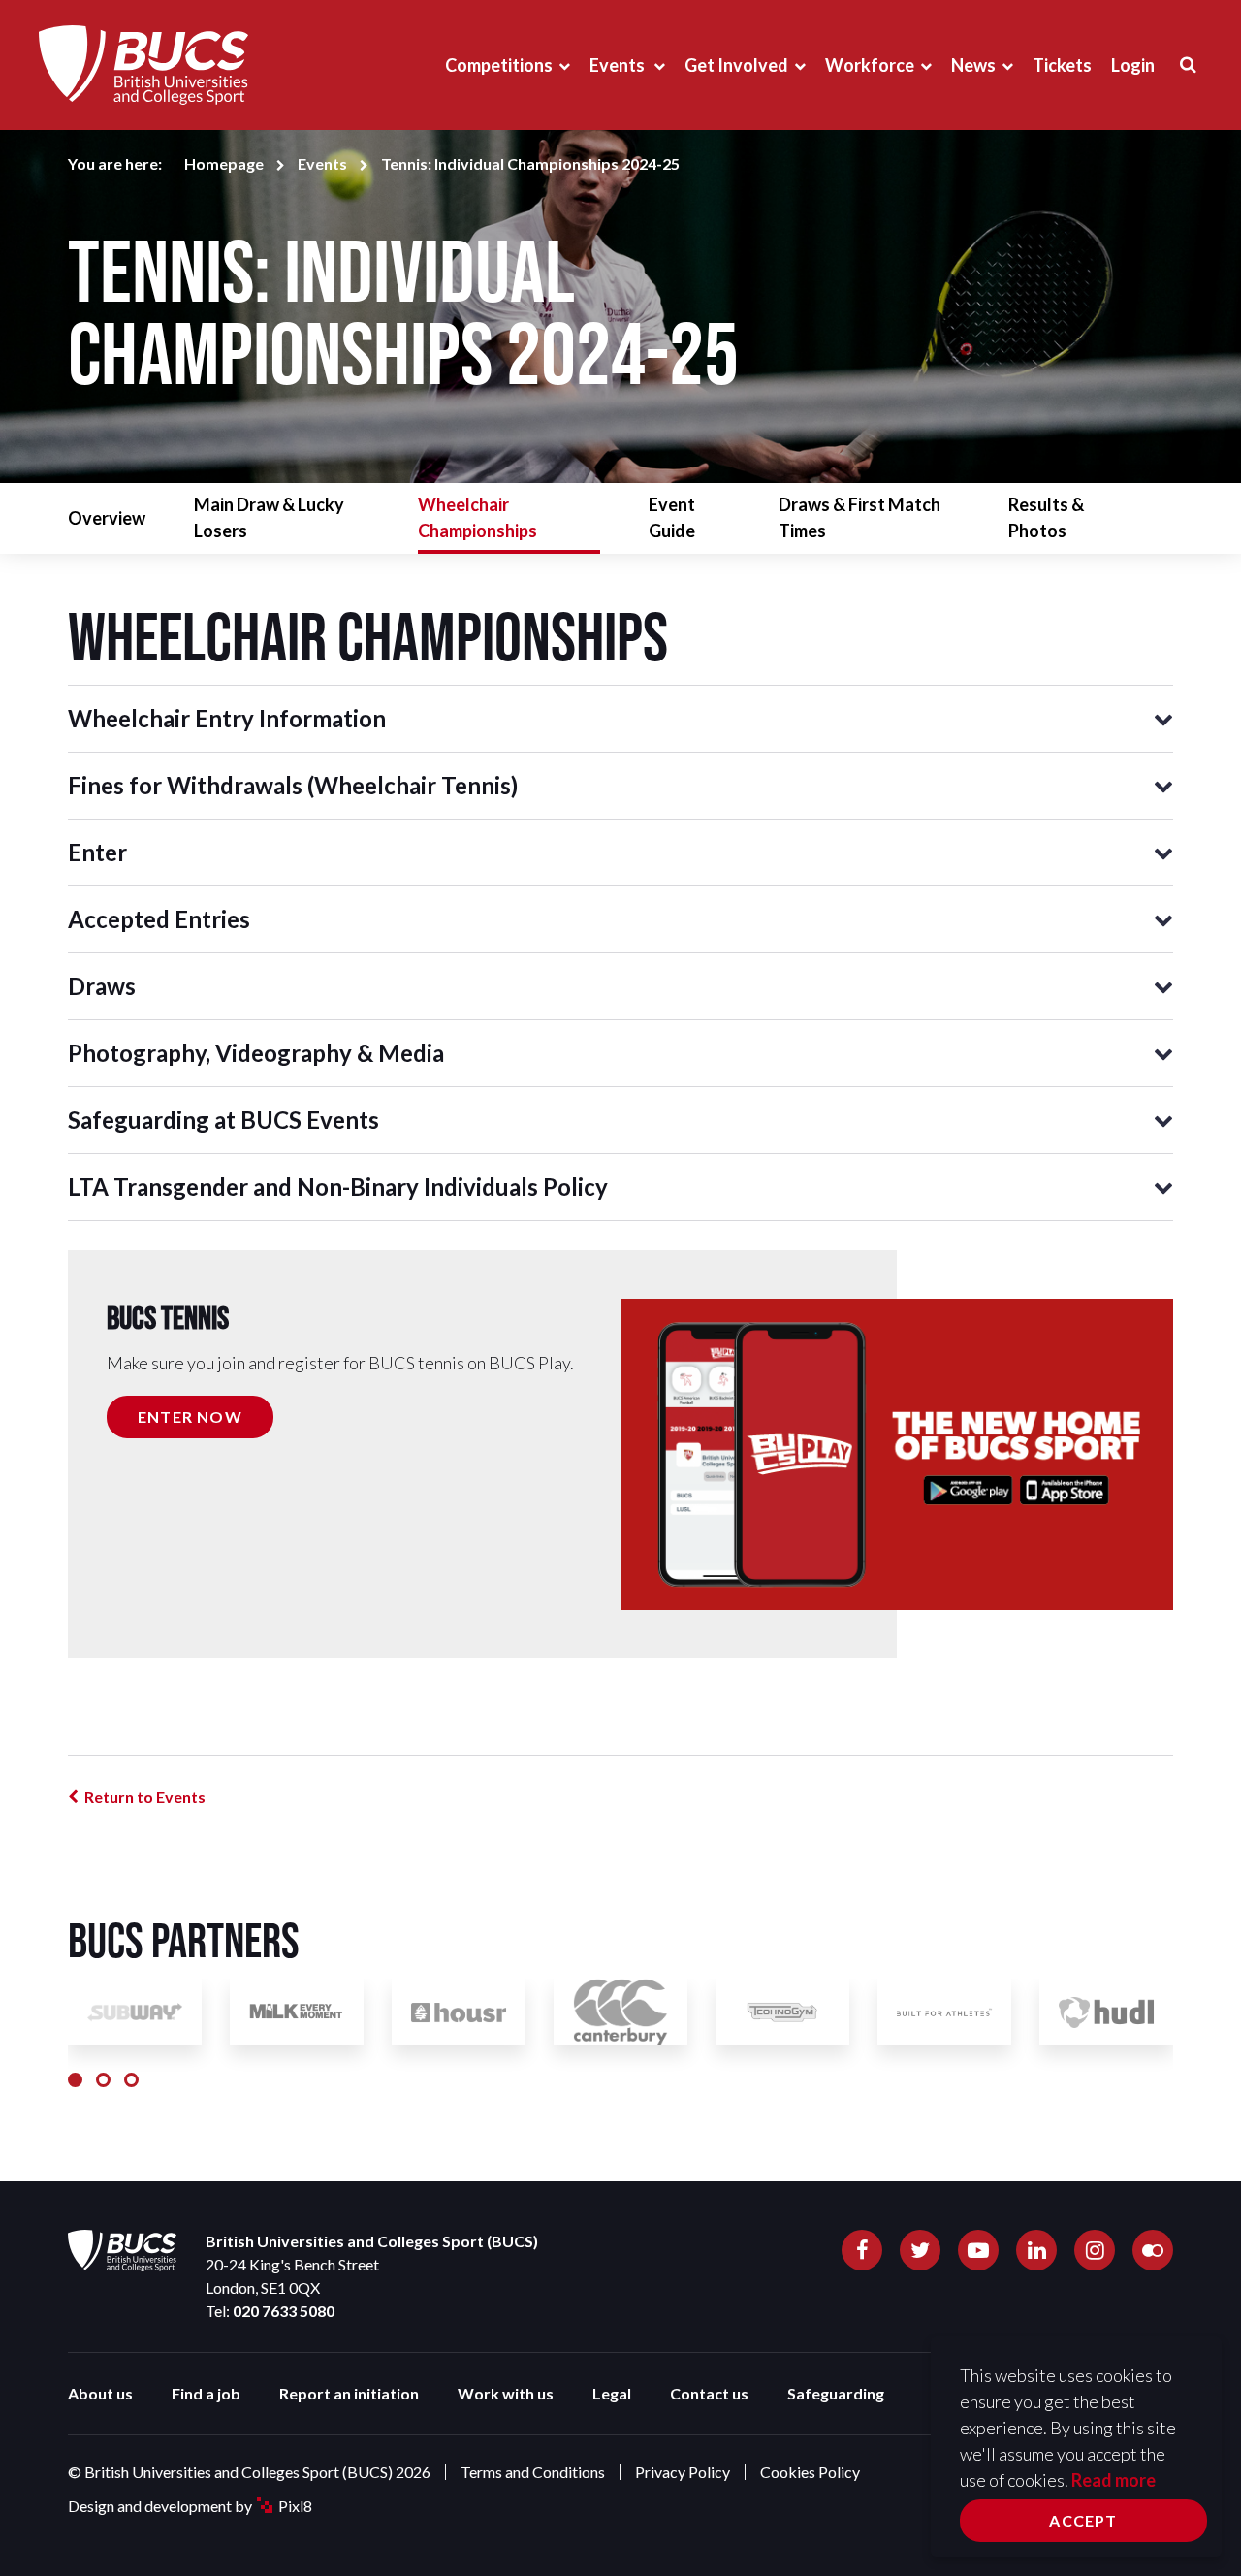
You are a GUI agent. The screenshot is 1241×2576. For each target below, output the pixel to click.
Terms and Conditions (533, 2472)
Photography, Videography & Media (256, 1053)
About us (100, 2393)
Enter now (190, 1417)
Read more (1114, 2480)
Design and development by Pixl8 (190, 2506)
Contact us (709, 2393)
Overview (107, 518)
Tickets (1062, 65)
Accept (1083, 2520)
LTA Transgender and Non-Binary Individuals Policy (338, 1187)
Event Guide (672, 517)
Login (1133, 65)
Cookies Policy (810, 2472)
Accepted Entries (159, 919)
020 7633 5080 (284, 2311)
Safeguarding (836, 2393)
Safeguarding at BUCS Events (223, 1120)
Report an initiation (349, 2393)
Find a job (206, 2393)
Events (619, 65)
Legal (612, 2393)
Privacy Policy (683, 2472)
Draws (102, 986)
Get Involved (736, 65)
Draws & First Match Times (859, 517)
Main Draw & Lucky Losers (269, 517)
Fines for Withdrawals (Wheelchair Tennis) (293, 785)
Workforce (870, 65)
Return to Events (145, 1797)
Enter (97, 852)
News (973, 65)
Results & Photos (1046, 517)
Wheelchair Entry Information (227, 718)
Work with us (506, 2393)
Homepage (224, 163)
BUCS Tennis (168, 1318)
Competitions (499, 65)
